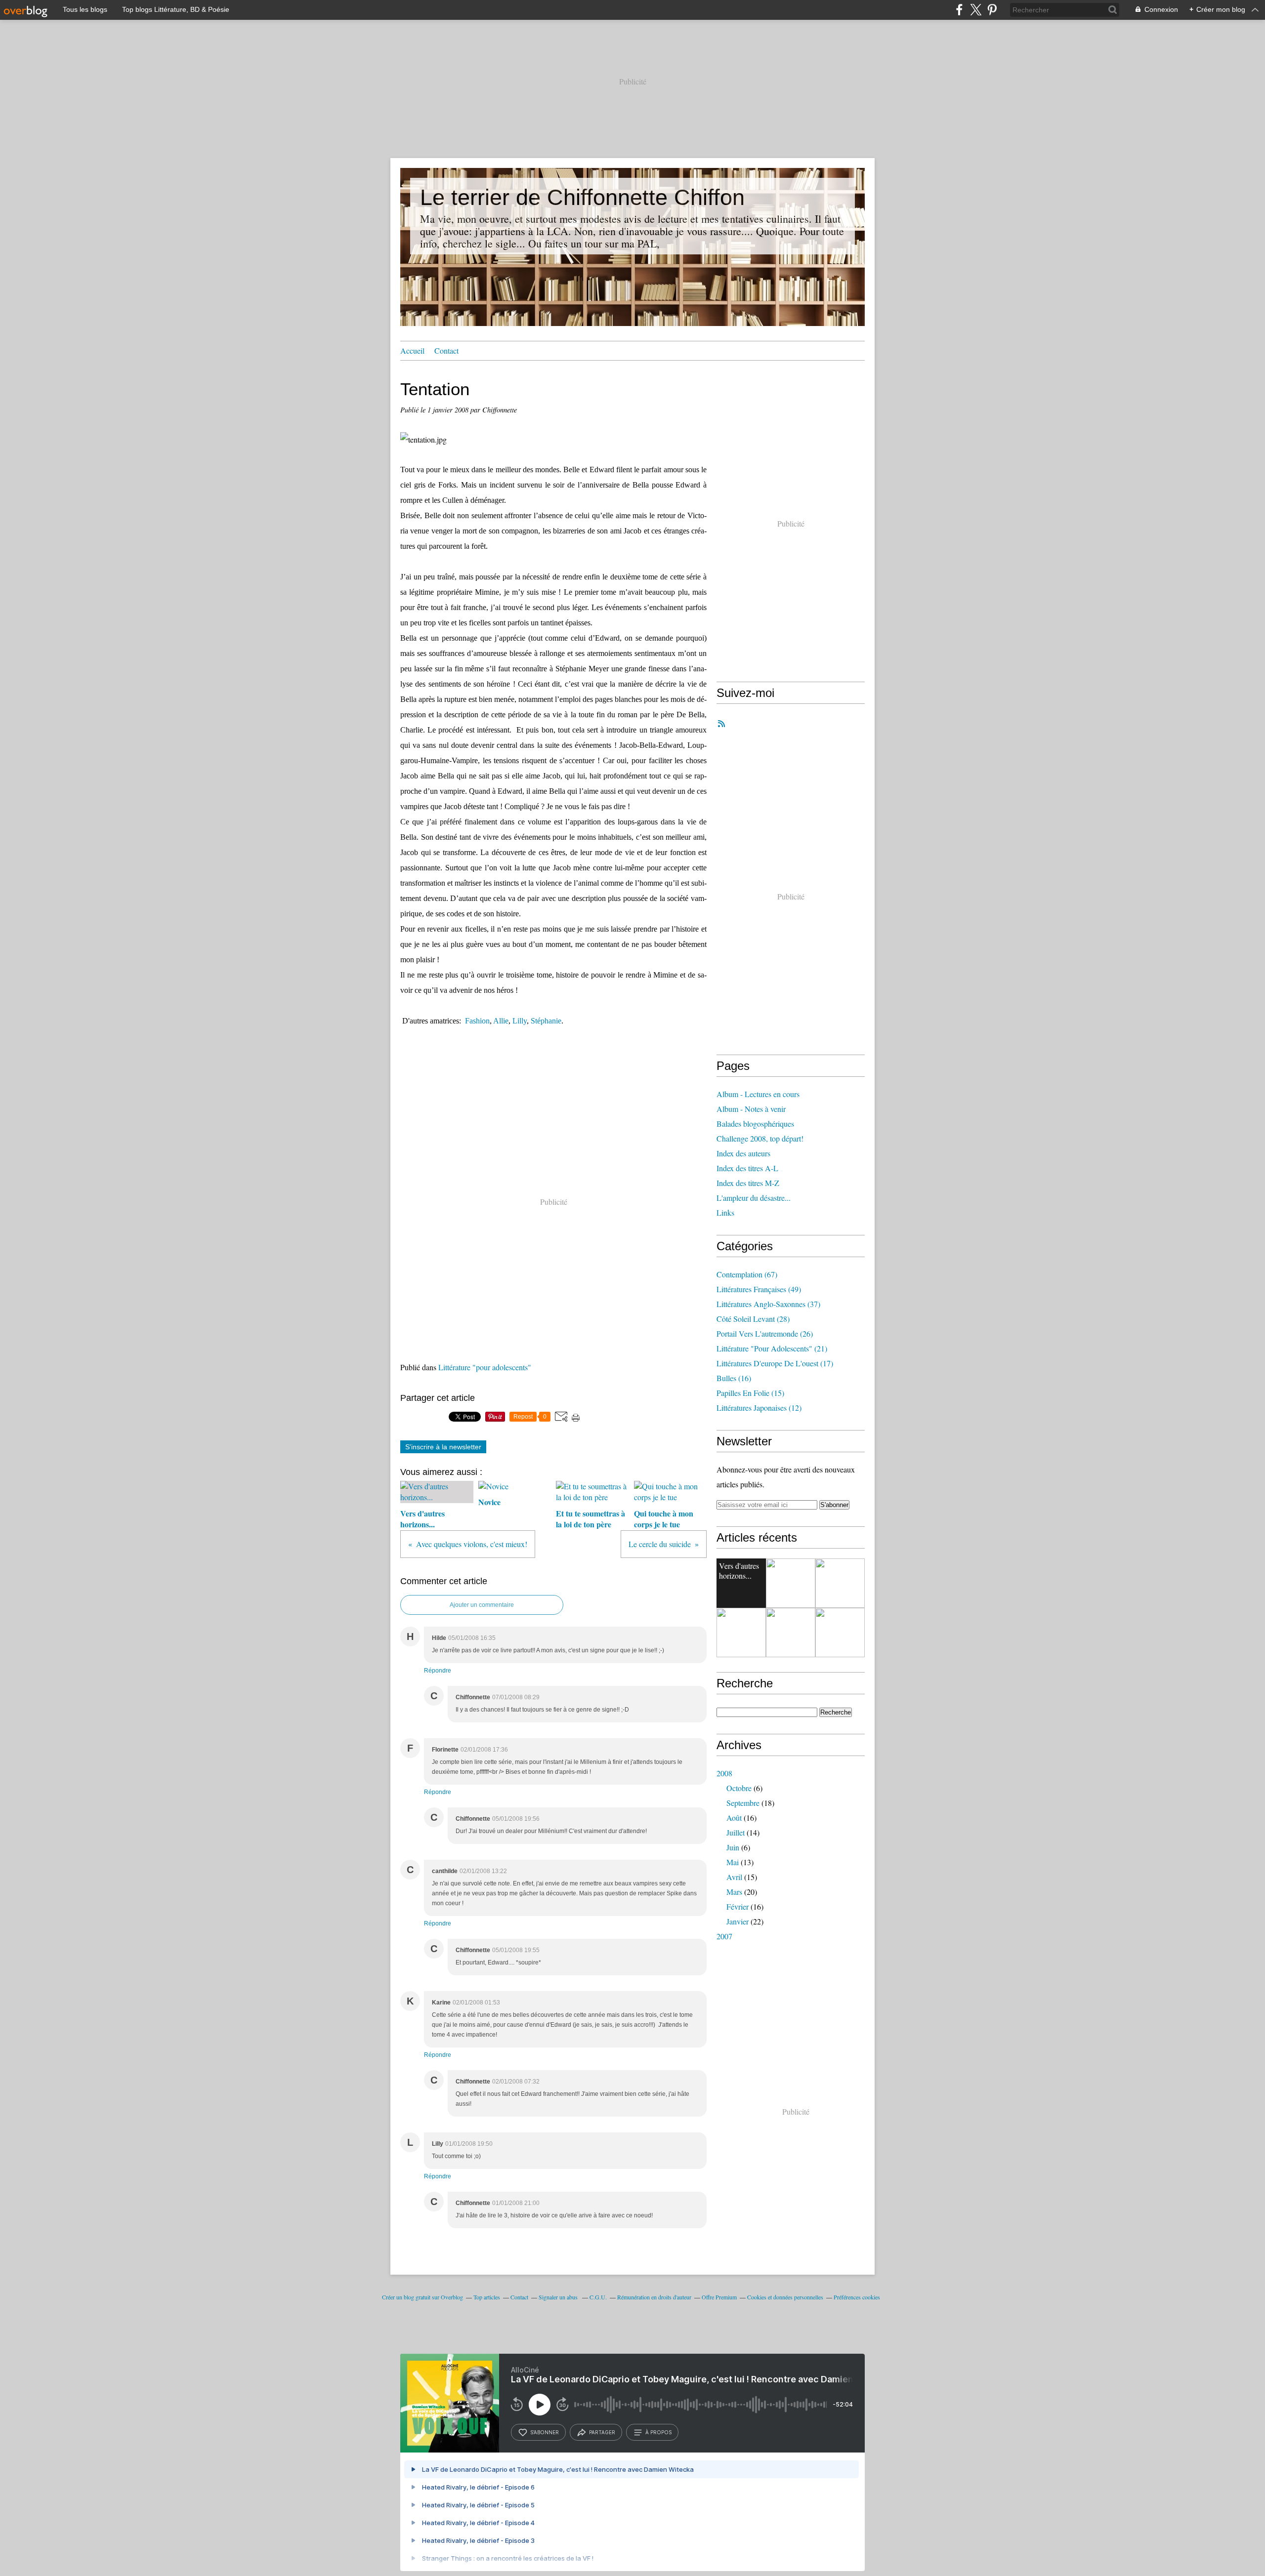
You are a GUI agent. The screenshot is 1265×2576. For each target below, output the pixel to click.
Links (725, 1212)
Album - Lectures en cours (758, 1094)
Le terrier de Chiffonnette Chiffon (582, 197)
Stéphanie (546, 1021)
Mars (734, 1892)
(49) (759, 1289)
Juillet (736, 1832)
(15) (750, 1393)
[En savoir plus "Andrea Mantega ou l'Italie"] (840, 1633)
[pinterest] (992, 10)
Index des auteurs (743, 1153)
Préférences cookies (857, 2297)
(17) (775, 1363)
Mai (733, 1862)
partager (602, 2432)
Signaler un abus (559, 2297)
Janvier (738, 1921)
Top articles (487, 2297)
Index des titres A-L (747, 1168)
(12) (759, 1408)
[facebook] (959, 10)
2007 (724, 1936)
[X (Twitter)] (976, 10)
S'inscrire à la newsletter (443, 1447)
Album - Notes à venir (751, 1109)
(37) (768, 1304)
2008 (724, 1773)
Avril (734, 1877)
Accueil (412, 350)
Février (738, 1906)
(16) (734, 1378)
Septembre (743, 1803)
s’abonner (545, 2432)
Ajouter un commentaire (482, 1605)
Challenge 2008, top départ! (760, 1138)
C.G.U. (598, 2297)
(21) (772, 1348)
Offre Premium (719, 2297)
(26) (765, 1333)
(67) (747, 1274)
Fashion (477, 1021)
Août (734, 1818)
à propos (658, 2432)
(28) (753, 1319)
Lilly (520, 1021)
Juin (733, 1847)
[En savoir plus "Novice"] (791, 1583)
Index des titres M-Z (748, 1183)
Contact (446, 350)
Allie (501, 1021)
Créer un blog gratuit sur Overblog (422, 2297)
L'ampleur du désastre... (754, 1198)
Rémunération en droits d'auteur (654, 2297)
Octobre (739, 1788)
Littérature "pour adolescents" (485, 1367)
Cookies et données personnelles (785, 2297)
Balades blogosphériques (755, 1124)
